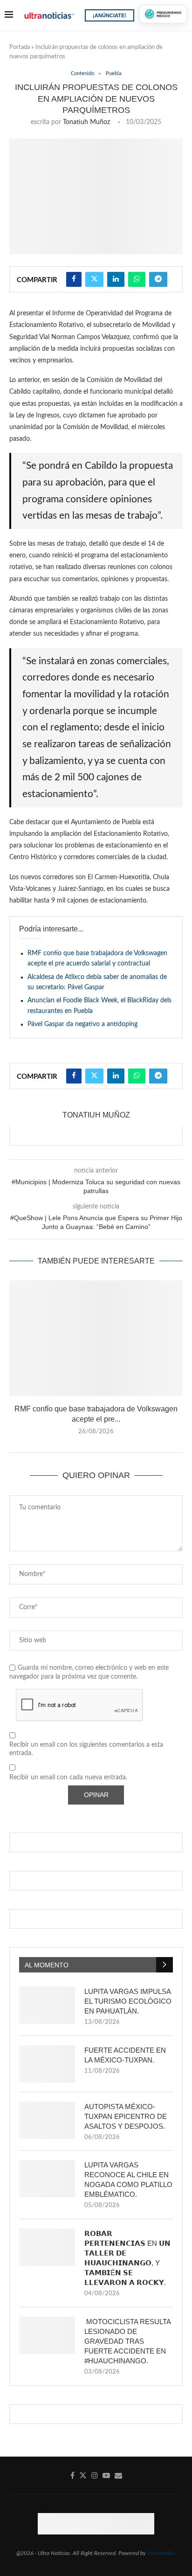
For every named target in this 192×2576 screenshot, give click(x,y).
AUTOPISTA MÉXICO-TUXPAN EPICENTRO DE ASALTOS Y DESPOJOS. (126, 2116)
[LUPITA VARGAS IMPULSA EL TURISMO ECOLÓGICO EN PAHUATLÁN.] (47, 2005)
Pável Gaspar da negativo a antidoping (82, 1024)
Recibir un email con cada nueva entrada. (68, 1778)
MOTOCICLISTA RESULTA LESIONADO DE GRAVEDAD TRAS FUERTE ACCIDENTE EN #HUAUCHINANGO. (127, 2341)
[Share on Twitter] (94, 279)
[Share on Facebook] (74, 279)
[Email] (118, 2475)
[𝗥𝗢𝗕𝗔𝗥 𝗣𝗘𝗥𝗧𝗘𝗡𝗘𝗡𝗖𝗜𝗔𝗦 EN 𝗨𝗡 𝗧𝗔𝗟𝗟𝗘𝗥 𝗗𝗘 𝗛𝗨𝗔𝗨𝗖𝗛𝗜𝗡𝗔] (47, 2247)
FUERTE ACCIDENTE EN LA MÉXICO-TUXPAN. (125, 2055)
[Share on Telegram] (158, 279)
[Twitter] (83, 2475)
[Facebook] (72, 2475)
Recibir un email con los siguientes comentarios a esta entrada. (86, 1749)
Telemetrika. (162, 2553)
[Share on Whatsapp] (137, 279)
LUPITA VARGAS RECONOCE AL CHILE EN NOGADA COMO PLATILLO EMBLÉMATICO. (128, 2180)
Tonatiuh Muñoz (86, 122)
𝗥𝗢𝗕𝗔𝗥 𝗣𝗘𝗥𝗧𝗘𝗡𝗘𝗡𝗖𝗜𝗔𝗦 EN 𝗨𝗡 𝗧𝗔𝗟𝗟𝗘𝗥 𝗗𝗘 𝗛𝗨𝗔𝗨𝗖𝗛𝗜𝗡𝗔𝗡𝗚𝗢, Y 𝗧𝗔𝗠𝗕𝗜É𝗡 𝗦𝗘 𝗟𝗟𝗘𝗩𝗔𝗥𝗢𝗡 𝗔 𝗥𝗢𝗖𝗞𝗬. (127, 2258)
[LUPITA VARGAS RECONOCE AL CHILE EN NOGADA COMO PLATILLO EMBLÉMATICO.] (47, 2179)
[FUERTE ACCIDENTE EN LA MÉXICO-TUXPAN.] (47, 2064)
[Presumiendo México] (163, 14)
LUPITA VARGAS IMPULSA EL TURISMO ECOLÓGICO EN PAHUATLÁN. (128, 2001)
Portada (20, 47)
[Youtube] (106, 2475)
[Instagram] (95, 2475)
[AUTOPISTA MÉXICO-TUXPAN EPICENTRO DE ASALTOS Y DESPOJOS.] (47, 2120)
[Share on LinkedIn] (116, 279)
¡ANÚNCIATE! (110, 15)
